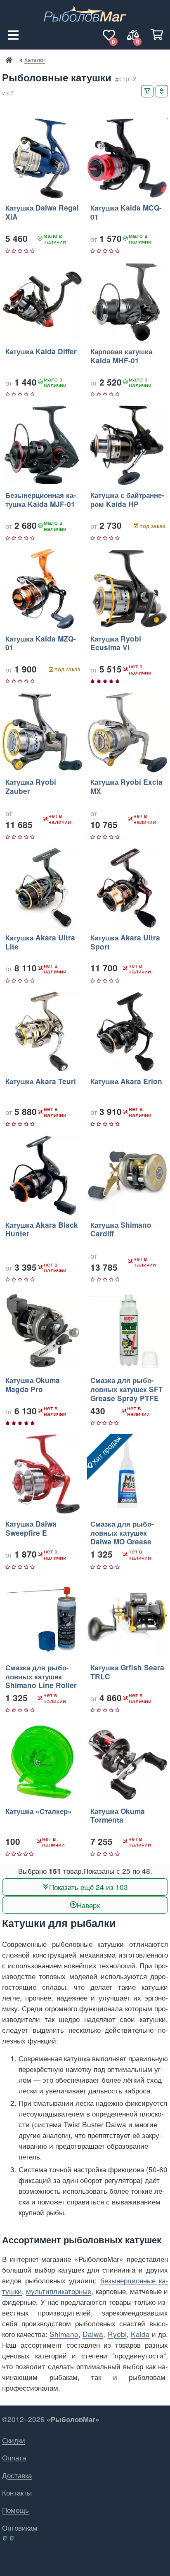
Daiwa (93, 2334)
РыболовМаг (9, 59)
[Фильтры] (147, 91)
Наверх (89, 1905)
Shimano (64, 2334)
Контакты (17, 2492)
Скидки (14, 2440)
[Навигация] (13, 35)
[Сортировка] (162, 91)
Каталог (35, 59)
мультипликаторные (59, 2291)
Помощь (15, 2510)
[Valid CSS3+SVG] (13, 2538)
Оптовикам (20, 2527)
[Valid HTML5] (5, 2538)
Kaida (140, 2334)
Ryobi (117, 2334)
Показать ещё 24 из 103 (89, 1886)
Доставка (17, 2475)
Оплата (14, 2457)
